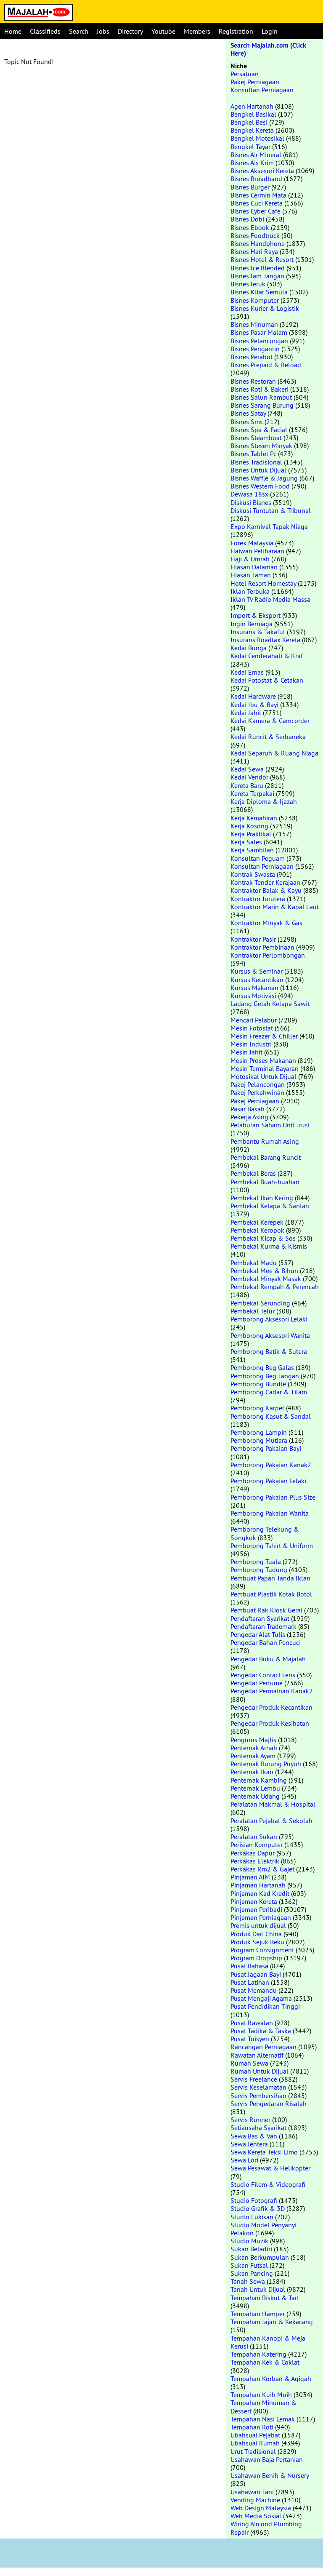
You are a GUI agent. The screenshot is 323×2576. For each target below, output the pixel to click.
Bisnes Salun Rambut (261, 397)
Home (13, 31)
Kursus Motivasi (253, 996)
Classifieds (45, 31)
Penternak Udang (255, 1796)
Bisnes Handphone (258, 243)
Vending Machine (255, 2500)
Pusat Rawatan (252, 2023)
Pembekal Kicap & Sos (263, 1238)
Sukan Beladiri (251, 2249)
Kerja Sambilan (252, 850)
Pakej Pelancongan (258, 1084)
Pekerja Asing (249, 1117)
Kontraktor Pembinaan (262, 947)
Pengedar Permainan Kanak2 (272, 1691)
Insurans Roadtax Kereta (265, 640)
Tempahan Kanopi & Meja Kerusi (268, 2342)
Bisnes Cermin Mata (258, 195)
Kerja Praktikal (251, 834)
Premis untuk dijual (258, 1925)
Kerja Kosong (249, 826)
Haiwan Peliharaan (257, 551)
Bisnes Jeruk (248, 284)
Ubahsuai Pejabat (255, 2435)
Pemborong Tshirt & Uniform (272, 1546)
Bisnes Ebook (250, 227)
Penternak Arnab (254, 1748)
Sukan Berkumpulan (260, 2257)
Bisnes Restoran (253, 381)
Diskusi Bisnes (251, 502)
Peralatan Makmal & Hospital (273, 1804)
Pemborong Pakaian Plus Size (273, 1497)
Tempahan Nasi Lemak (263, 2419)
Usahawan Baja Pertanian (267, 2459)
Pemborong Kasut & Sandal (271, 1416)
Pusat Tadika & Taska (261, 2031)
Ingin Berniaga (252, 624)
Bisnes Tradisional (256, 462)
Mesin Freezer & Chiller (264, 1036)
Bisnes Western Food (260, 486)
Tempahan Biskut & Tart (265, 2298)
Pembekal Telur (253, 1311)
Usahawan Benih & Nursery (270, 2475)
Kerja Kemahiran (254, 818)
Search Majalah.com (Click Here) (268, 49)
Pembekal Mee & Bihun (264, 1271)
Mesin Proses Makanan (263, 1060)
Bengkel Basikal (253, 114)
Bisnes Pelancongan (259, 341)
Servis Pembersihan (258, 2096)
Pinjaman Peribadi (256, 1909)
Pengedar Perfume (257, 1683)
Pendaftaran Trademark (263, 1626)
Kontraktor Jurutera (258, 899)
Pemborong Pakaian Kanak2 (271, 1465)
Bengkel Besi (249, 122)
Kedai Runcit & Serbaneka (268, 737)
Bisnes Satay (248, 413)
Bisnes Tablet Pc (253, 454)
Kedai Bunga (249, 648)
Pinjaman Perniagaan (261, 1917)
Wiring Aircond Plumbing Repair (266, 2528)
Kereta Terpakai (252, 793)
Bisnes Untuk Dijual (258, 470)
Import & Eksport (255, 615)
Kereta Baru (247, 785)
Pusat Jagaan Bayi (256, 1974)
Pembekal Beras (253, 1173)
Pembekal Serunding (260, 1303)
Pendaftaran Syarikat (260, 1618)
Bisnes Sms (247, 422)
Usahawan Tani (252, 2492)
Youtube (163, 31)
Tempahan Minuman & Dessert (263, 2406)
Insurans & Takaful (258, 632)
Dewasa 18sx (249, 494)
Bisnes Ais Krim (252, 163)
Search (79, 31)
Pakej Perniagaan (255, 82)
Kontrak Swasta (253, 874)
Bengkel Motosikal (257, 138)
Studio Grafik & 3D (258, 2208)
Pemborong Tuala (256, 1562)
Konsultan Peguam (258, 858)
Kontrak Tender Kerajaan (265, 882)
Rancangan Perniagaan (263, 2047)
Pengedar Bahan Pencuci (266, 1642)
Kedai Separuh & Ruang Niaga (274, 753)
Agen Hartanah (252, 106)
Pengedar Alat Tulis (258, 1634)
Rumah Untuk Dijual (259, 2071)
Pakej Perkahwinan (257, 1092)
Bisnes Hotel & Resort (262, 259)
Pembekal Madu (254, 1263)
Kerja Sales (246, 842)
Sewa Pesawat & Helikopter (270, 2168)
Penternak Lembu (255, 1788)
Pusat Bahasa (249, 1966)
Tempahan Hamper (258, 2314)
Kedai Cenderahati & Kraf (267, 656)
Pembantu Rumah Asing (265, 1141)
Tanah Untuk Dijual (258, 2289)
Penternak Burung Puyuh (266, 1764)
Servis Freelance (254, 2079)
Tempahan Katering (258, 2354)
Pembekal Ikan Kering (262, 1198)
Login (270, 31)
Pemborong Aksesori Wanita (270, 1335)
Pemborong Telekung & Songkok (265, 1533)
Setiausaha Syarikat (258, 2128)
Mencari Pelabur (254, 1020)
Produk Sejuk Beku (257, 1942)
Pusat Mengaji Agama (261, 1998)
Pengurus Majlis (253, 1740)
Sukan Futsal (249, 2265)
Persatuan (245, 74)
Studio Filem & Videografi (268, 2184)
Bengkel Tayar (250, 147)
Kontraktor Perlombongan (268, 955)
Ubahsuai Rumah (255, 2443)
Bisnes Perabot (252, 357)
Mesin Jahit (246, 1052)
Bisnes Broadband (256, 179)
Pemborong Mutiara (259, 1440)
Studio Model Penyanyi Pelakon (263, 2229)
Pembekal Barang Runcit (266, 1157)
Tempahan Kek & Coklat (265, 2362)
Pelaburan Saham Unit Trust (270, 1125)
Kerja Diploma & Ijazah (264, 801)
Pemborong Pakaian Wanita (270, 1513)
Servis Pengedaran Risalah (269, 2104)
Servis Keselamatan (258, 2087)
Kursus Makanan (254, 988)
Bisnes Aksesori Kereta (262, 171)
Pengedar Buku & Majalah (268, 1659)
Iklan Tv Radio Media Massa (270, 599)
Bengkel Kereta (252, 130)
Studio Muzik (249, 2241)
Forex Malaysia (252, 543)
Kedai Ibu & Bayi (254, 705)
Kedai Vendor (249, 777)
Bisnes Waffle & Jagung (264, 478)
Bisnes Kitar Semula (259, 292)
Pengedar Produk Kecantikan (271, 1707)
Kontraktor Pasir (253, 939)
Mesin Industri (251, 1044)
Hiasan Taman (251, 575)
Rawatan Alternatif (257, 2055)
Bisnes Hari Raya (254, 251)
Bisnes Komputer (255, 300)
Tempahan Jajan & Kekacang (272, 2322)
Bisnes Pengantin (255, 349)
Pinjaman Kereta (254, 1901)
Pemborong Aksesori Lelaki (269, 1319)
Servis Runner (250, 2120)
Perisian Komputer (257, 1845)
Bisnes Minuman (254, 324)
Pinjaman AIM (250, 1877)
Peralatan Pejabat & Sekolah (271, 1821)
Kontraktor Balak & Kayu (266, 890)
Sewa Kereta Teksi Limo (264, 2152)
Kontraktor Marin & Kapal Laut (275, 907)
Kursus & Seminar (257, 971)
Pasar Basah (248, 1109)
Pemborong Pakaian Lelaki (268, 1481)
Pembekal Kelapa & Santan (270, 1206)
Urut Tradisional (253, 2451)
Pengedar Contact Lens (263, 1675)
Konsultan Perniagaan (262, 90)
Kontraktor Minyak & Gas (266, 923)
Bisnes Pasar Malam (259, 332)
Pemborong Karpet (257, 1408)
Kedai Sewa (247, 769)
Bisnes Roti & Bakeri (259, 389)
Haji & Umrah (250, 559)
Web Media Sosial (256, 2516)
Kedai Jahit (246, 713)
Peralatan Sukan (254, 1837)
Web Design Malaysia (261, 2508)
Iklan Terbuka (250, 591)
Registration (236, 31)
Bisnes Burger (250, 187)
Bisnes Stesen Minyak (261, 446)
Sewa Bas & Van (254, 2136)
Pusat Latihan (250, 1982)
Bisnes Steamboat (256, 438)
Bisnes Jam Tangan (257, 276)
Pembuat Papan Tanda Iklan (270, 1578)
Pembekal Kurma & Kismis (269, 1246)
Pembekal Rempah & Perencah (275, 1287)
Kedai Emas (247, 672)
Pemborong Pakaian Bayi (266, 1448)
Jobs (103, 31)
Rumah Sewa (249, 2063)
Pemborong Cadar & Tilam (269, 1392)
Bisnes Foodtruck (255, 235)
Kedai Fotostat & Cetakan (267, 680)
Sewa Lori (244, 2160)
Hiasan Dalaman (254, 567)
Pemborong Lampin (259, 1432)
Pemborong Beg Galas (262, 1367)
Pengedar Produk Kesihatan (270, 1723)
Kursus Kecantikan (257, 980)
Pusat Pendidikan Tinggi (265, 2006)
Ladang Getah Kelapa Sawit (270, 1004)
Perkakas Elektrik (255, 1861)
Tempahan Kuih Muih (261, 2394)
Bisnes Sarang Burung (262, 405)
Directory (130, 31)
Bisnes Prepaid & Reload (266, 365)
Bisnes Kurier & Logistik (265, 308)
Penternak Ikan (252, 1772)
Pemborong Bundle (258, 1384)
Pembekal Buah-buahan (265, 1182)
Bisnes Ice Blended (258, 268)
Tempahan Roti (252, 2427)
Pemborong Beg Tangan (265, 1376)
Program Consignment (262, 1950)
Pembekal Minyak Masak (266, 1279)
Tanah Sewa (248, 2281)
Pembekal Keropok (257, 1230)
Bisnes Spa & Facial (259, 430)
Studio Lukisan (252, 2217)
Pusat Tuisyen (250, 2039)
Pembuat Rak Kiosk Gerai (266, 1610)
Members (197, 31)
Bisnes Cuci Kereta (257, 203)
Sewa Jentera (249, 2144)
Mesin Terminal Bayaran (265, 1068)
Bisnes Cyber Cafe (255, 211)
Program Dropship (256, 1958)
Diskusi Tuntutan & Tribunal (271, 510)
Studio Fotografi (254, 2200)
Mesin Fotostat (252, 1028)
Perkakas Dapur (253, 1853)
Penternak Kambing (259, 1780)
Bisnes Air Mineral (256, 155)
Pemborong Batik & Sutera (269, 1351)
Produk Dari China (256, 1934)
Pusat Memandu (254, 1990)
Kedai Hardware (253, 696)
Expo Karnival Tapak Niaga (269, 526)
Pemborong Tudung (259, 1570)
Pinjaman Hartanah (258, 1885)
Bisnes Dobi (247, 219)
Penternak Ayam (253, 1756)
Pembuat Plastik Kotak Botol (271, 1594)
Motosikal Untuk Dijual (263, 1076)
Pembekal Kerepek (257, 1222)
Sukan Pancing (252, 2273)
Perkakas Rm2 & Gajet (262, 1869)
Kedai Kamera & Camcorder (270, 721)
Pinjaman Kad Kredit (260, 1893)
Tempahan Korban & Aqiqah (271, 2378)
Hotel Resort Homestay (263, 583)
